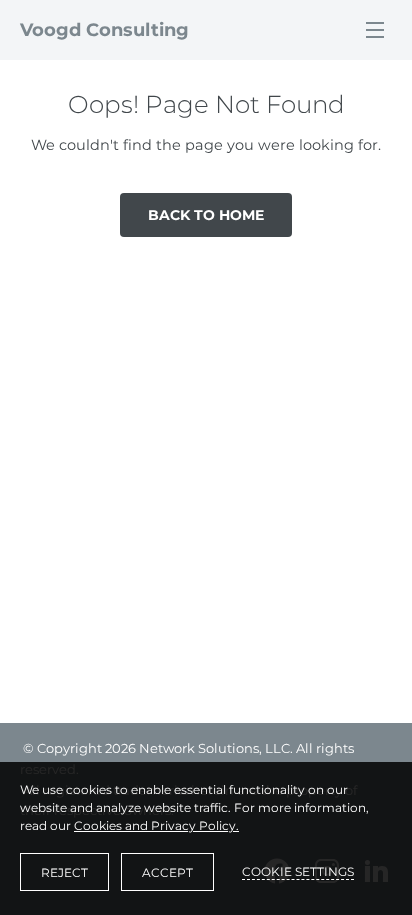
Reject (64, 872)
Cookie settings (298, 871)
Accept (167, 872)
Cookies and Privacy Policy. (156, 825)
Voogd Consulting (104, 30)
